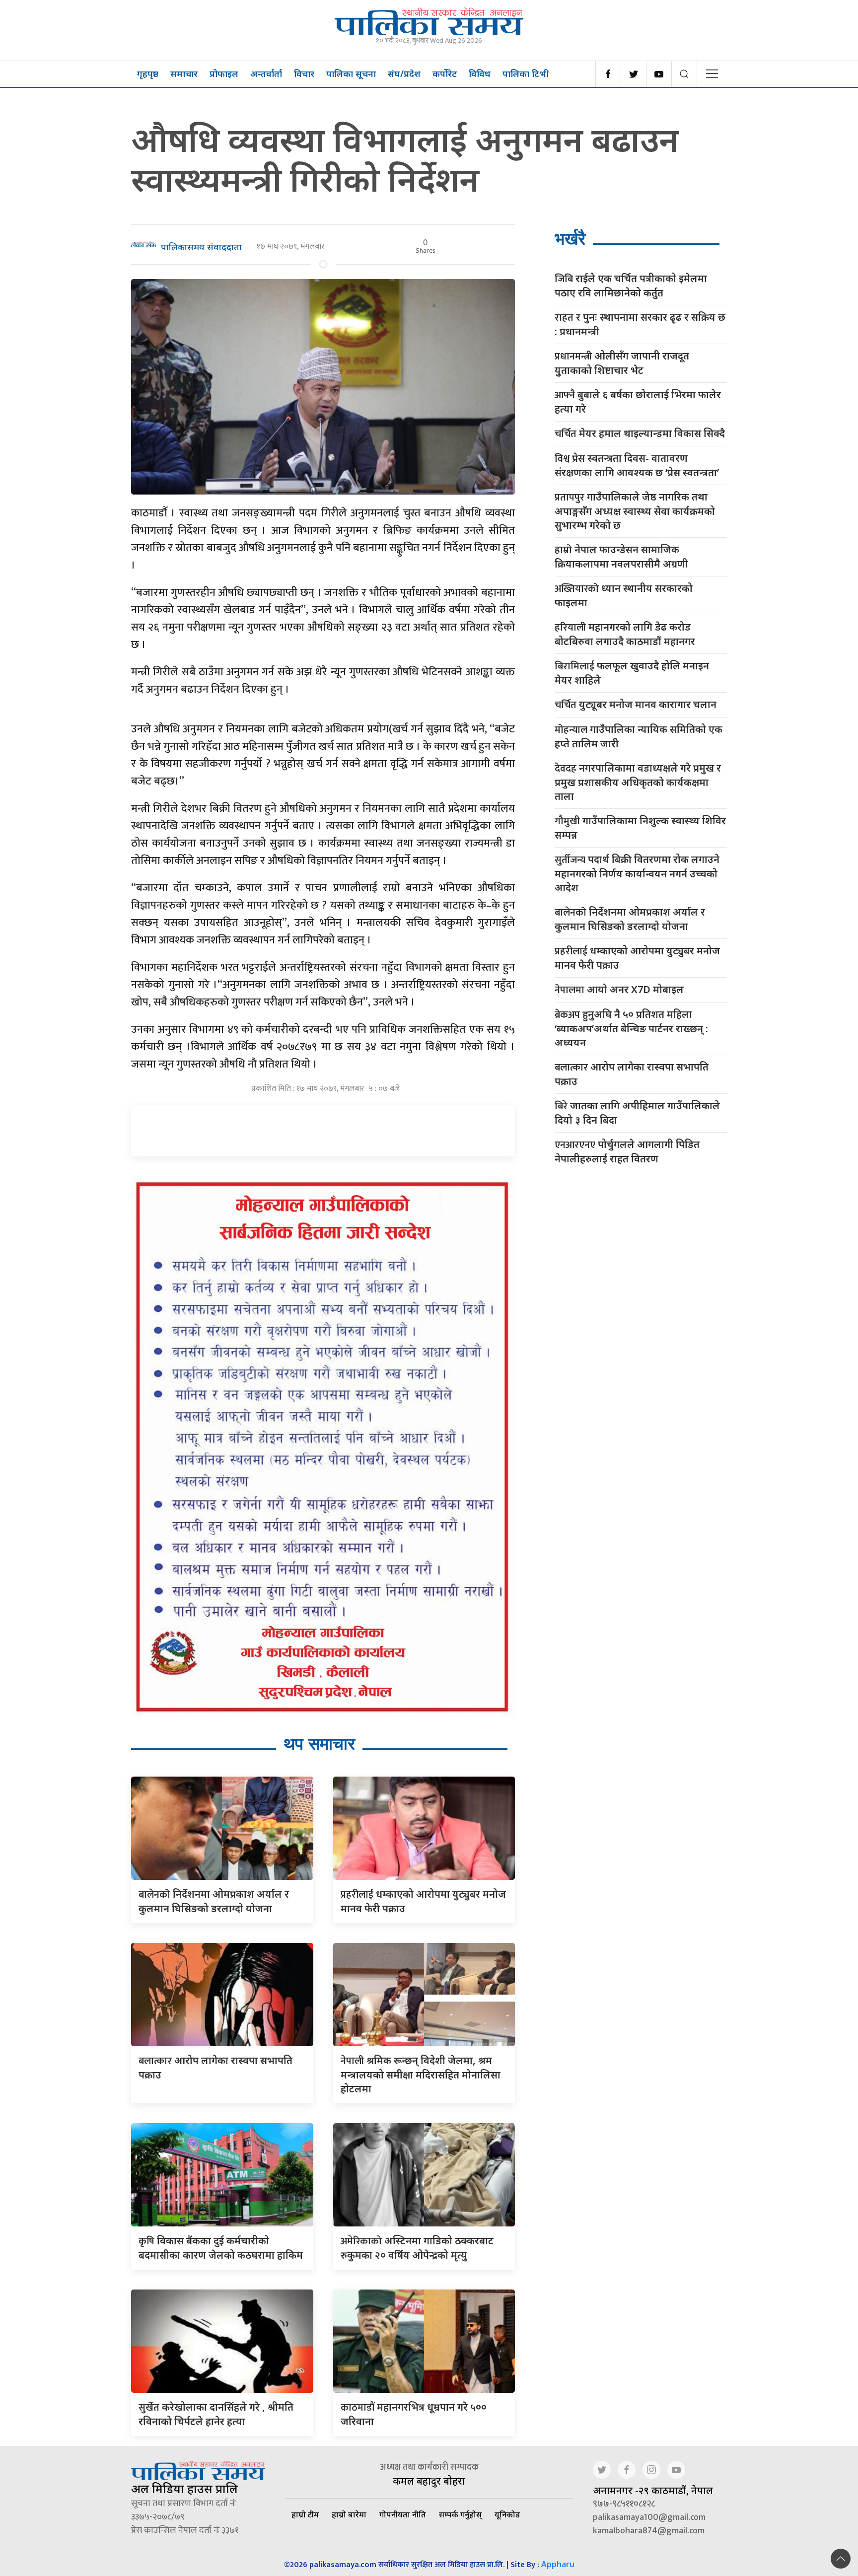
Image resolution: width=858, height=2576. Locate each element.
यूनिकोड (507, 2514)
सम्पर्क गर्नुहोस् (460, 2514)
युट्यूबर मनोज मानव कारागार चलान (636, 705)
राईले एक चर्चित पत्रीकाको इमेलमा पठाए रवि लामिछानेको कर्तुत (631, 286)
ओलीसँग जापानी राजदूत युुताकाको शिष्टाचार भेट (622, 363)
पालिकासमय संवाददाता (201, 247)
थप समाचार (319, 1744)
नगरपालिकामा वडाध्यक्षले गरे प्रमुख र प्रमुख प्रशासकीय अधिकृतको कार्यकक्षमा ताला (638, 782)
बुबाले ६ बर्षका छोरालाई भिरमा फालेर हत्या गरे (638, 402)
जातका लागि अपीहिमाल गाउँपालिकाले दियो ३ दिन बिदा (637, 1113)
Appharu (558, 2564)
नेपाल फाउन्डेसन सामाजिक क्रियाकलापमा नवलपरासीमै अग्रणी (621, 557)
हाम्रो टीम (305, 2514)
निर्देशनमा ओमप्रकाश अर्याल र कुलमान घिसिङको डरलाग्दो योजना (630, 919)
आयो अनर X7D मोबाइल (619, 990)
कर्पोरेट (445, 73)
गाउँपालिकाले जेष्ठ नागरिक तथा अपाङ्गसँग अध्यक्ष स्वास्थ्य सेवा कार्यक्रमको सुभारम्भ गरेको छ (635, 511)
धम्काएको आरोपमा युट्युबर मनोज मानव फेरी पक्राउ (637, 958)
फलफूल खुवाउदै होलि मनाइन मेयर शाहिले (632, 673)
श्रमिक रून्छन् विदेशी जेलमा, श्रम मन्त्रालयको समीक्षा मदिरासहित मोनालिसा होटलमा (421, 2075)
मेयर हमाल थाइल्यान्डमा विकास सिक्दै (640, 434)
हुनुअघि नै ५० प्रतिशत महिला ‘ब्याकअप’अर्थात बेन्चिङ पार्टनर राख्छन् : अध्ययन (631, 1028)
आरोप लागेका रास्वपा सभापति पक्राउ (632, 1074)
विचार (304, 73)
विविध (480, 73)
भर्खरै (570, 239)
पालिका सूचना (351, 73)
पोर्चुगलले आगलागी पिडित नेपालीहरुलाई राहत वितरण (627, 1151)
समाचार (184, 73)
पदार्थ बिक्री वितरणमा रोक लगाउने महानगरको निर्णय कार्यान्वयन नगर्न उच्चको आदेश (637, 873)
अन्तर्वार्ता (266, 73)
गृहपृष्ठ (148, 73)
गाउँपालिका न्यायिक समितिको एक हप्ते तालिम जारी (639, 736)
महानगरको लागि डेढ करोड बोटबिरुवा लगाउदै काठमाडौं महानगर (625, 634)
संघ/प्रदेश (404, 73)
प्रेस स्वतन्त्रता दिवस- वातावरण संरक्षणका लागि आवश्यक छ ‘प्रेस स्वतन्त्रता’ (637, 465)
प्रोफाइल (224, 73)
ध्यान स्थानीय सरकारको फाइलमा (624, 595)
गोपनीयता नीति (403, 2514)
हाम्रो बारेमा (349, 2514)
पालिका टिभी (526, 73)
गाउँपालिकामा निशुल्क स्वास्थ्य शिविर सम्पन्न (640, 828)
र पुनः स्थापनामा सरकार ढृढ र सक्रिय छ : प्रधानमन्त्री (640, 324)
